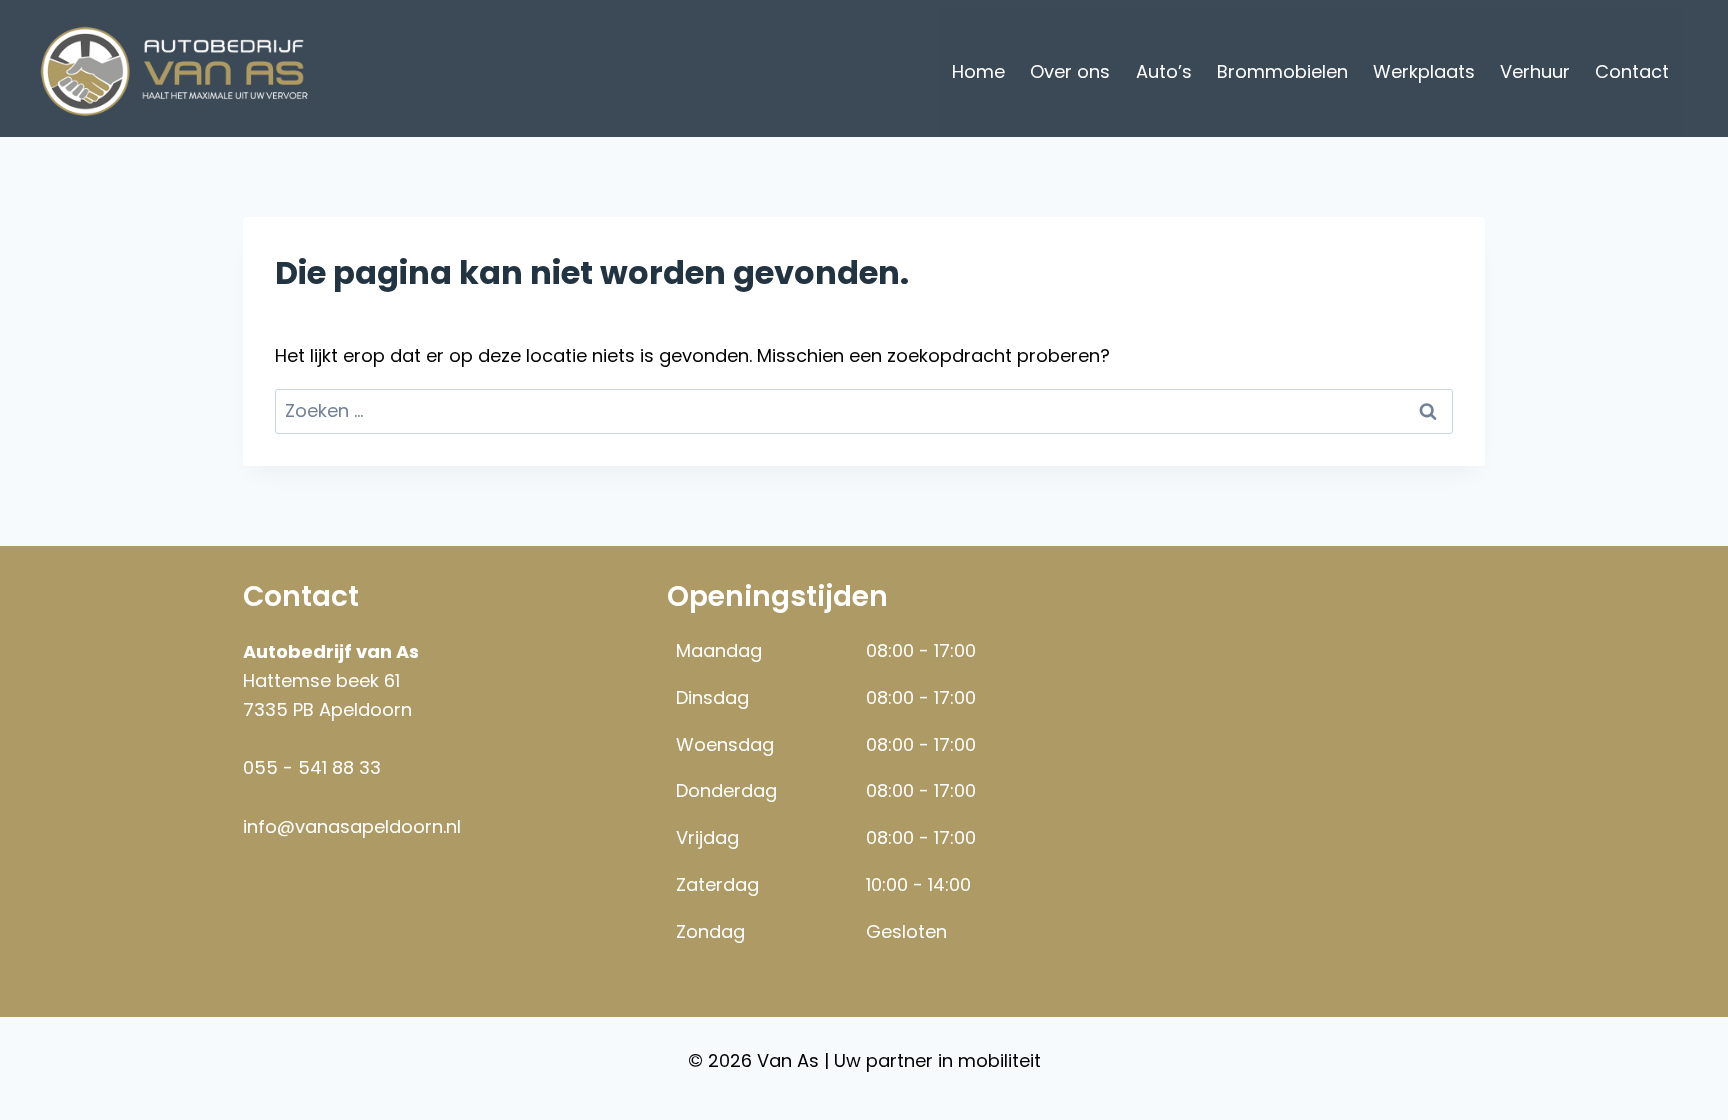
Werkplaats (1424, 71)
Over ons (1070, 71)
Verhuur (1535, 71)
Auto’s (1164, 71)
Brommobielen (1282, 71)
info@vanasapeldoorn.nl (352, 826)
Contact (1632, 71)
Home (978, 71)
